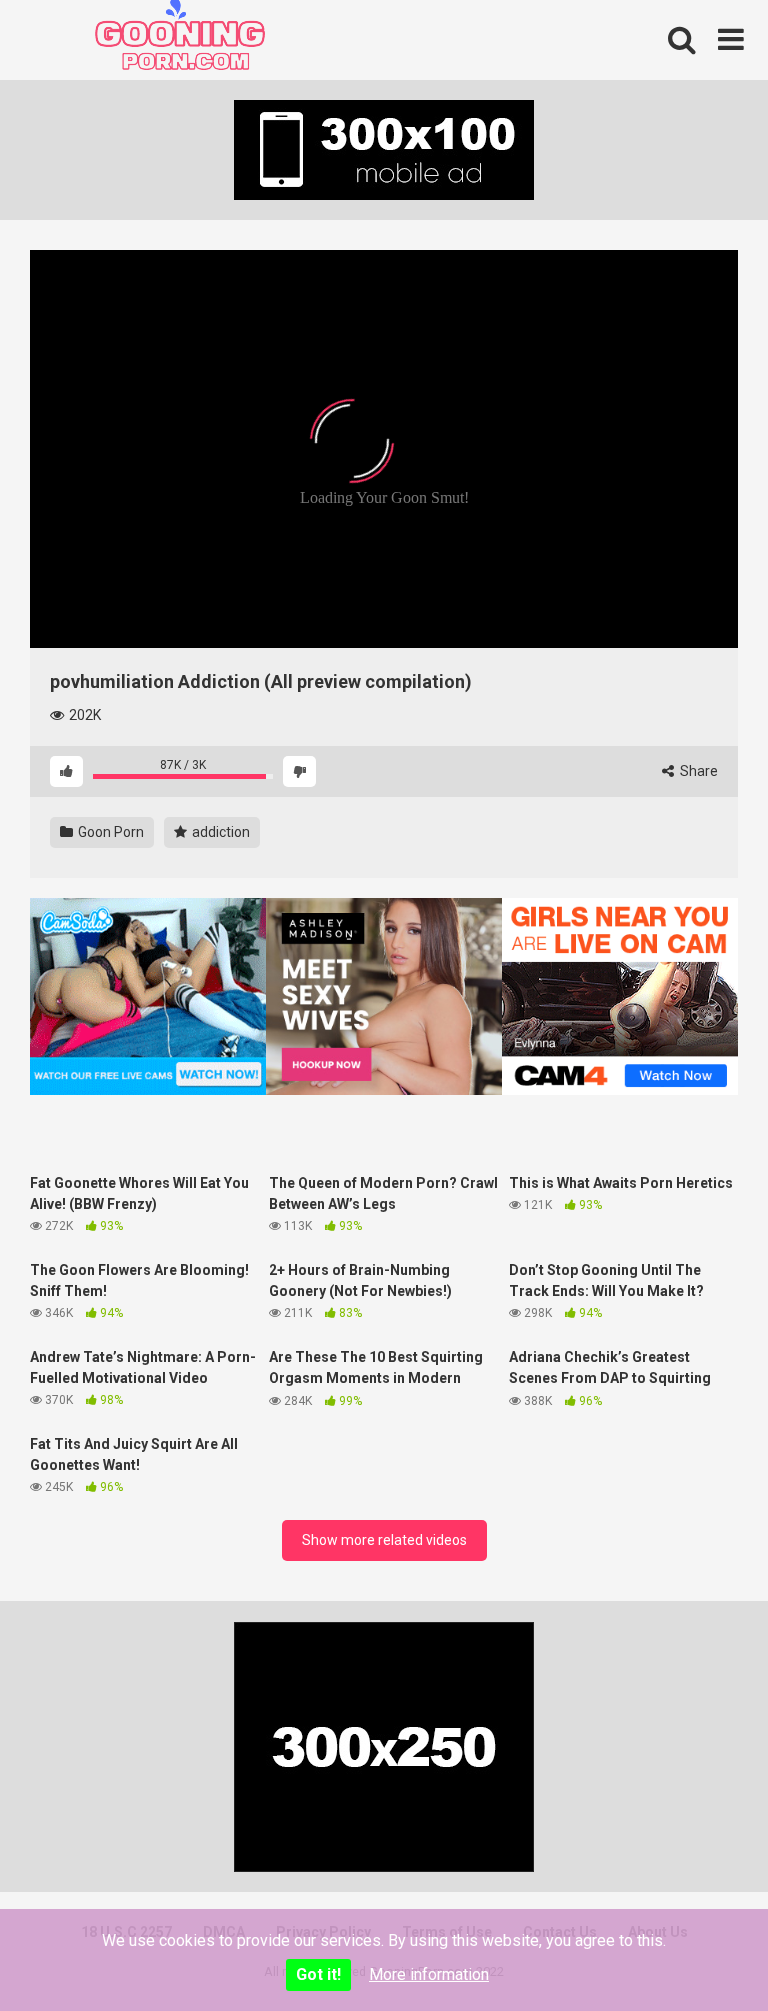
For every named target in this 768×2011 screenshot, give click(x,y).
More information (429, 1974)
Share (697, 771)
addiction (219, 832)
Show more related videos (384, 1540)
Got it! (318, 1974)
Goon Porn (109, 832)
